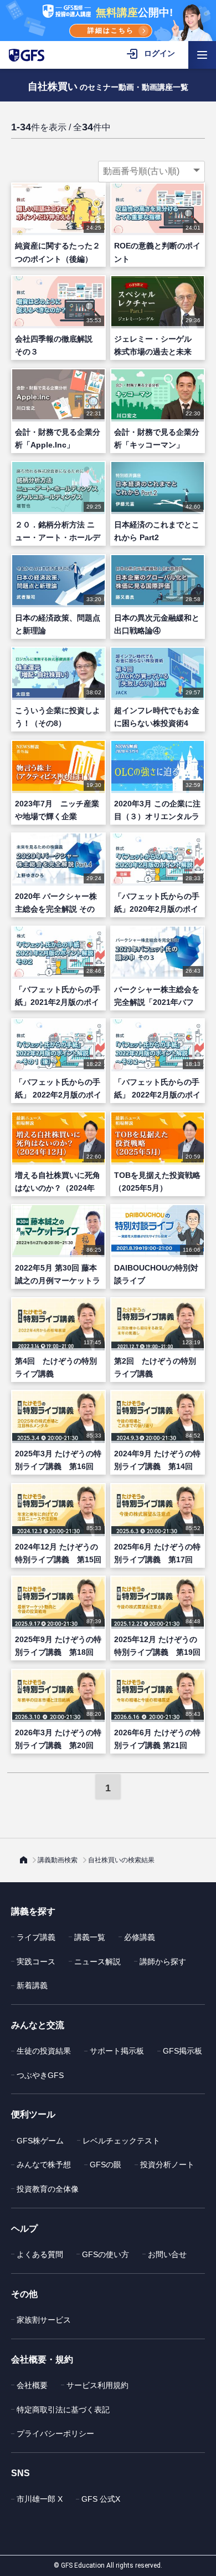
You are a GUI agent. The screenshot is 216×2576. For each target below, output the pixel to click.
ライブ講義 (36, 1937)
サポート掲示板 (117, 2051)
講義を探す (33, 1911)
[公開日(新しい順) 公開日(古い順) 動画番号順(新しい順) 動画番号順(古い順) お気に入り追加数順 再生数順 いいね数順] (151, 171)
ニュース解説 (97, 1962)
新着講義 (32, 1985)
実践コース (36, 1962)
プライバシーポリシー (55, 2433)
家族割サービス (44, 2320)
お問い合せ (167, 2254)
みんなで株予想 (44, 2165)
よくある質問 (40, 2254)
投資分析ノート (167, 2165)
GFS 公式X (101, 2499)
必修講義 (140, 1937)
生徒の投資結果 (44, 2051)
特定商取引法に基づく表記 (63, 2410)
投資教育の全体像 (48, 2189)
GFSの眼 (106, 2165)
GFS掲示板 (182, 2051)
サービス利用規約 (97, 2385)
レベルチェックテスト (121, 2141)
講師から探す (163, 1962)
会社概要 (32, 2385)
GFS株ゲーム (40, 2141)
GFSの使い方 (106, 2254)
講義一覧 (90, 1937)
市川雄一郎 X (40, 2499)
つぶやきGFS (40, 2075)
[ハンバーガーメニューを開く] (202, 55)
